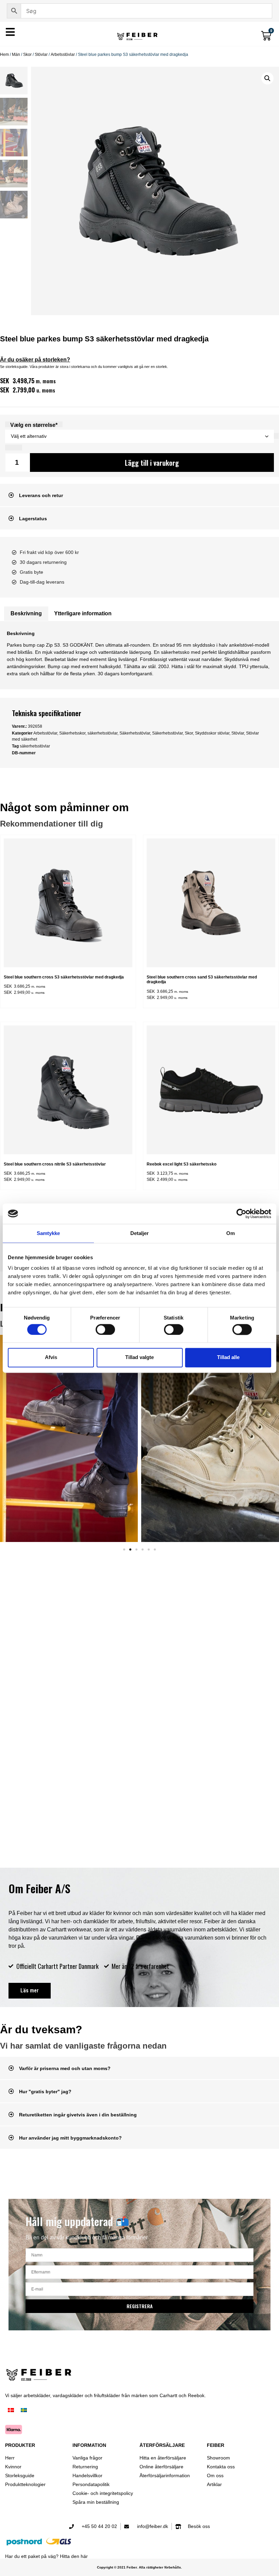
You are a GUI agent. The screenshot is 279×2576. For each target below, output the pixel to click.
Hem (4, 55)
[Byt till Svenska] (24, 2411)
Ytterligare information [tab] (83, 613)
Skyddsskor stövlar (212, 733)
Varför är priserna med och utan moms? (65, 2068)
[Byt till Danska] (11, 2411)
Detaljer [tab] (140, 1233)
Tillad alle (228, 1358)
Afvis (51, 1358)
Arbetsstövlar (63, 55)
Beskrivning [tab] (26, 613)
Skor (27, 55)
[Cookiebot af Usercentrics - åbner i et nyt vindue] (241, 1214)
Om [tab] (231, 1233)
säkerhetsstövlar (102, 733)
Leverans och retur (41, 495)
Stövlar (41, 55)
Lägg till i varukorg (152, 463)
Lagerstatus (33, 519)
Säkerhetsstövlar (135, 733)
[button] (267, 78)
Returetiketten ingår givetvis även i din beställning (78, 2115)
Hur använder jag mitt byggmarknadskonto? (70, 2138)
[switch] (105, 1329)
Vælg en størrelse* (34, 425)
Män (16, 55)
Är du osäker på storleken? (35, 360)
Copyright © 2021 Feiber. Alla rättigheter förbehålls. (139, 2567)
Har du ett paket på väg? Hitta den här (46, 2556)
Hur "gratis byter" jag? (45, 2092)
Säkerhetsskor (72, 733)
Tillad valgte (139, 1358)
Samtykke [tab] (48, 1233)
